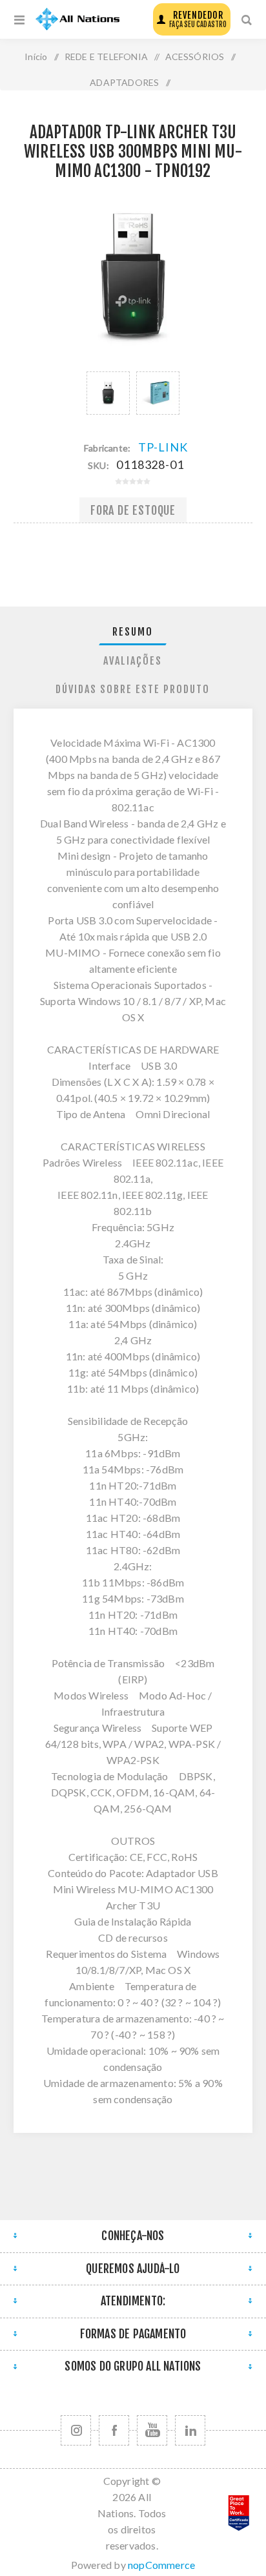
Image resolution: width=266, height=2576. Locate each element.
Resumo (133, 632)
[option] (108, 393)
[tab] (133, 632)
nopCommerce (161, 2565)
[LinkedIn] (190, 2430)
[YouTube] (152, 2430)
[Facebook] (114, 2430)
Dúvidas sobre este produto (133, 689)
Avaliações (133, 661)
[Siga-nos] (76, 2430)
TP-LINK (163, 447)
